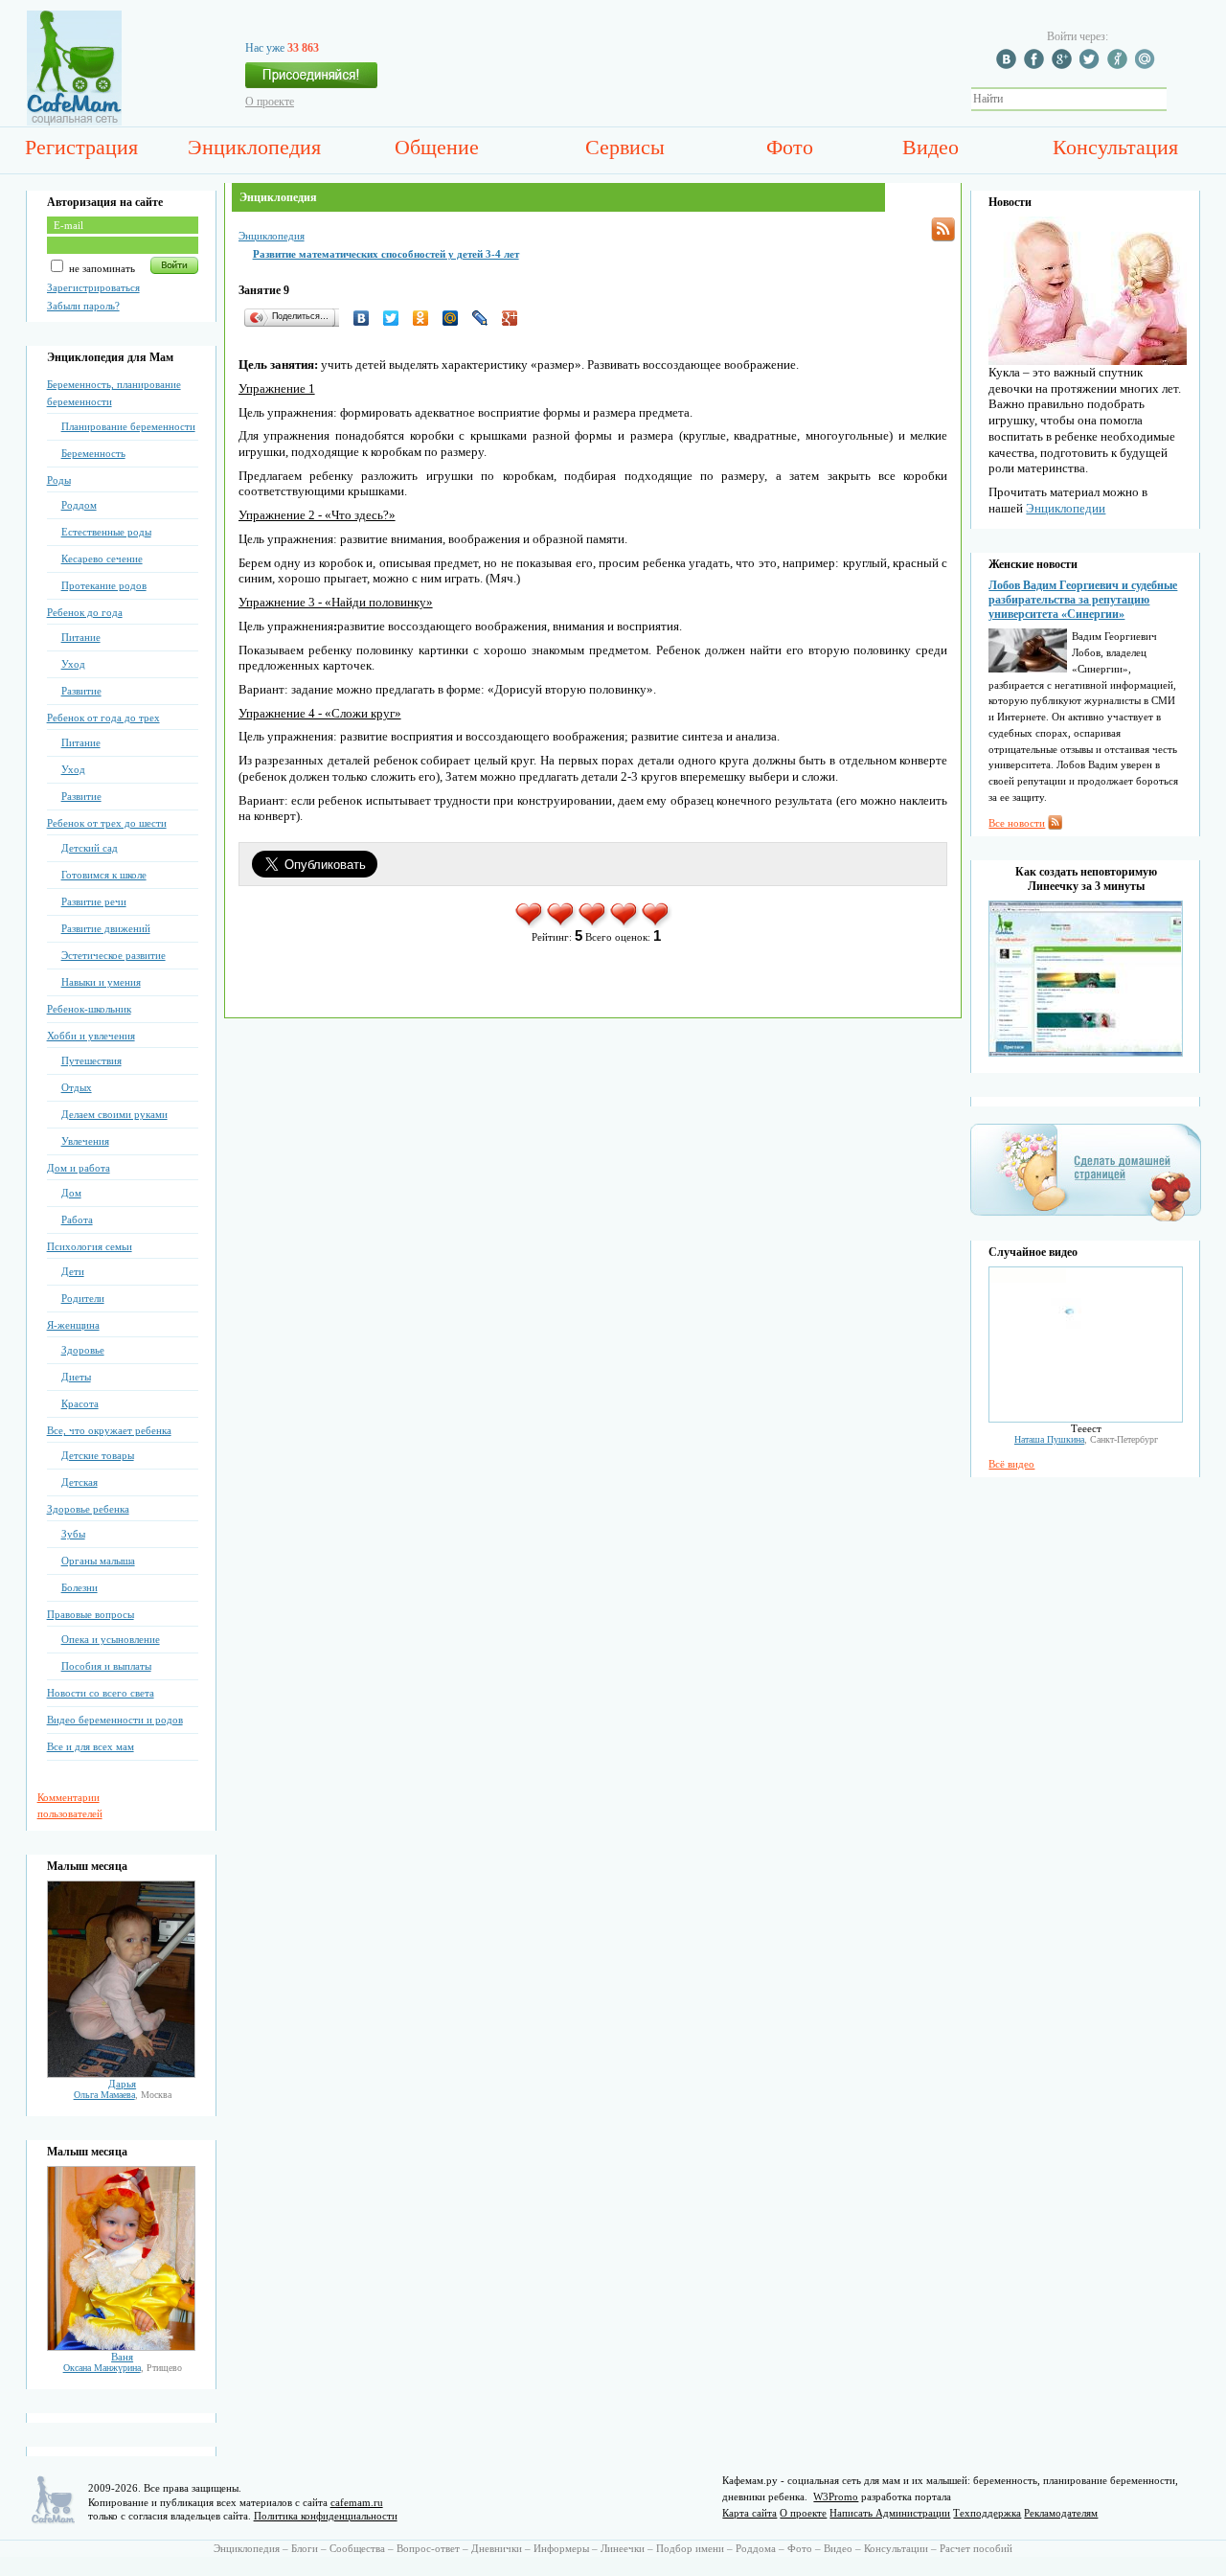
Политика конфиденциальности (326, 2516)
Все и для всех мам (91, 1746)
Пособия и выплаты (106, 1666)
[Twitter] (396, 318)
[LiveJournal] (485, 318)
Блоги (305, 2548)
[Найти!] (1177, 99)
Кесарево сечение (102, 559)
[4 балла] (625, 924)
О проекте (270, 102)
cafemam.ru (357, 2502)
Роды (59, 480)
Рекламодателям (1061, 2513)
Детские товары (98, 1455)
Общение (437, 147)
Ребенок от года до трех (103, 718)
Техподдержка (987, 2513)
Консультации (896, 2548)
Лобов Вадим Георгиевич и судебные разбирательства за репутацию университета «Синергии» (1083, 600)
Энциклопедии (1066, 508)
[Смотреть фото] (121, 2074)
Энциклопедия (254, 147)
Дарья (122, 2084)
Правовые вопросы (91, 1614)
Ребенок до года (85, 612)
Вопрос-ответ (428, 2548)
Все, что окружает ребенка (109, 1430)
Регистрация (81, 147)
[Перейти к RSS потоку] (943, 229)
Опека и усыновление (111, 1639)
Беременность (93, 453)
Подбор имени (690, 2548)
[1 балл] (530, 924)
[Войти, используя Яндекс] (1120, 65)
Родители (83, 1298)
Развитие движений (106, 928)
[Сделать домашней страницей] (1086, 1220)
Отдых (77, 1087)
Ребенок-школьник (89, 1009)
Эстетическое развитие (114, 955)
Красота (80, 1403)
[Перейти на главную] (74, 122)
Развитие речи (94, 901)
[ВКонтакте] (366, 318)
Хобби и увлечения (91, 1036)
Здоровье (83, 1350)
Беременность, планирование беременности (114, 393)
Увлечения (85, 1141)
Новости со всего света (101, 1693)
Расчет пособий (976, 2548)
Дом (71, 1193)
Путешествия (91, 1060)
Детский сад (90, 848)
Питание (81, 637)
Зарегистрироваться (93, 287)
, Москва (123, 2095)
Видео (931, 147)
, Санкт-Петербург (1086, 1439)
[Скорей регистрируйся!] (311, 80)
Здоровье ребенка (88, 1509)
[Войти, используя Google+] (1064, 65)
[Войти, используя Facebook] (1036, 65)
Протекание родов (104, 585)
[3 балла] (593, 924)
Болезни (79, 1587)
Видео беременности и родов (115, 1720)
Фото (790, 147)
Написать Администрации (890, 2513)
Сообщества (357, 2548)
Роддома (756, 2548)
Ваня (122, 2357)
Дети (73, 1271)
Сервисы (625, 147)
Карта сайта (749, 2513)
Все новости (1017, 823)
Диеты (76, 1377)
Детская (79, 1482)
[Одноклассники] (426, 318)
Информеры (561, 2548)
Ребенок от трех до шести (107, 823)
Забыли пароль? (83, 306)
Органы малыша (98, 1561)
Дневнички (497, 2548)
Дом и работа (79, 1168)
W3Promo (836, 2496)
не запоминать (101, 268)
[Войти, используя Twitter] (1092, 65)
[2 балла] (562, 924)
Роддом (79, 505)
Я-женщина (73, 1325)
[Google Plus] (515, 318)
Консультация (1115, 147)
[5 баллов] (657, 924)
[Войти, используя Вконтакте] (1009, 65)
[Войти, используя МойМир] (1147, 65)
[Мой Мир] (455, 318)
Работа (77, 1220)
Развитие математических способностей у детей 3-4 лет (386, 254)
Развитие (81, 691)
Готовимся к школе (104, 875)
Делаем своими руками (114, 1114)
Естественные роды (106, 532)
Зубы (73, 1534)
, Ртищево (123, 2368)
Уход (73, 664)
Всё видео (1011, 1464)
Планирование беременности (128, 426)
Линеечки (623, 2548)
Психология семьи (90, 1246)
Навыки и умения (101, 982)
